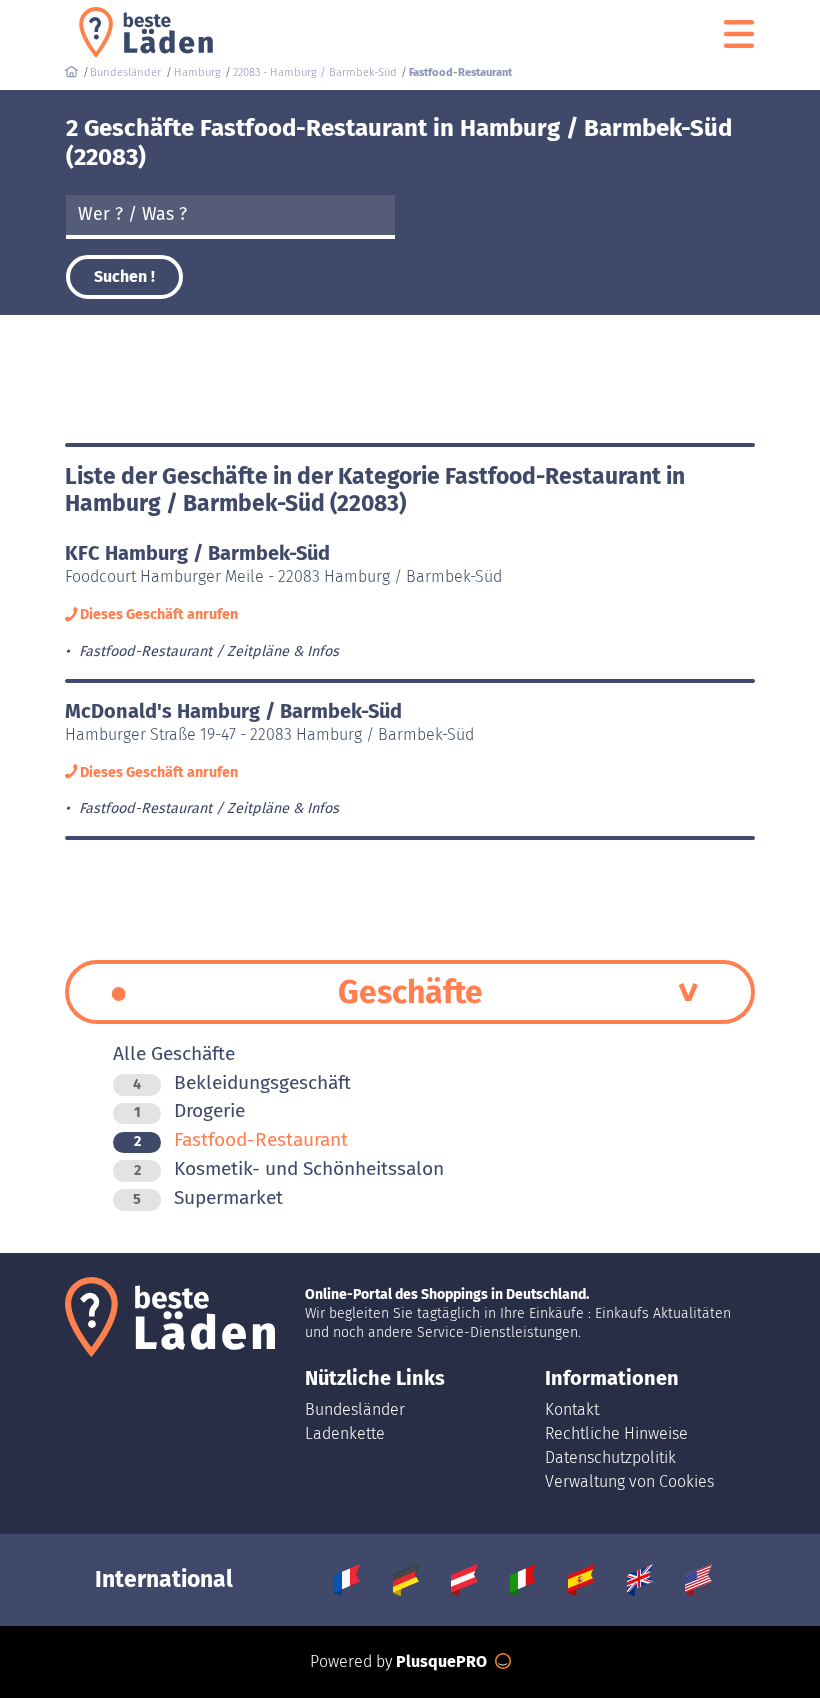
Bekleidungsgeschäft (242, 1082)
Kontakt (572, 1409)
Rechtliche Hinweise (616, 1433)
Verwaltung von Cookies (629, 1481)
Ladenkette (345, 1433)
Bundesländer (355, 1409)
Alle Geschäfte (174, 1053)
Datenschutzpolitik (610, 1457)
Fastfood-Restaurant (241, 1139)
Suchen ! (124, 276)
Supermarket (208, 1197)
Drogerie (189, 1110)
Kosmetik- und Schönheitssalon (289, 1168)
